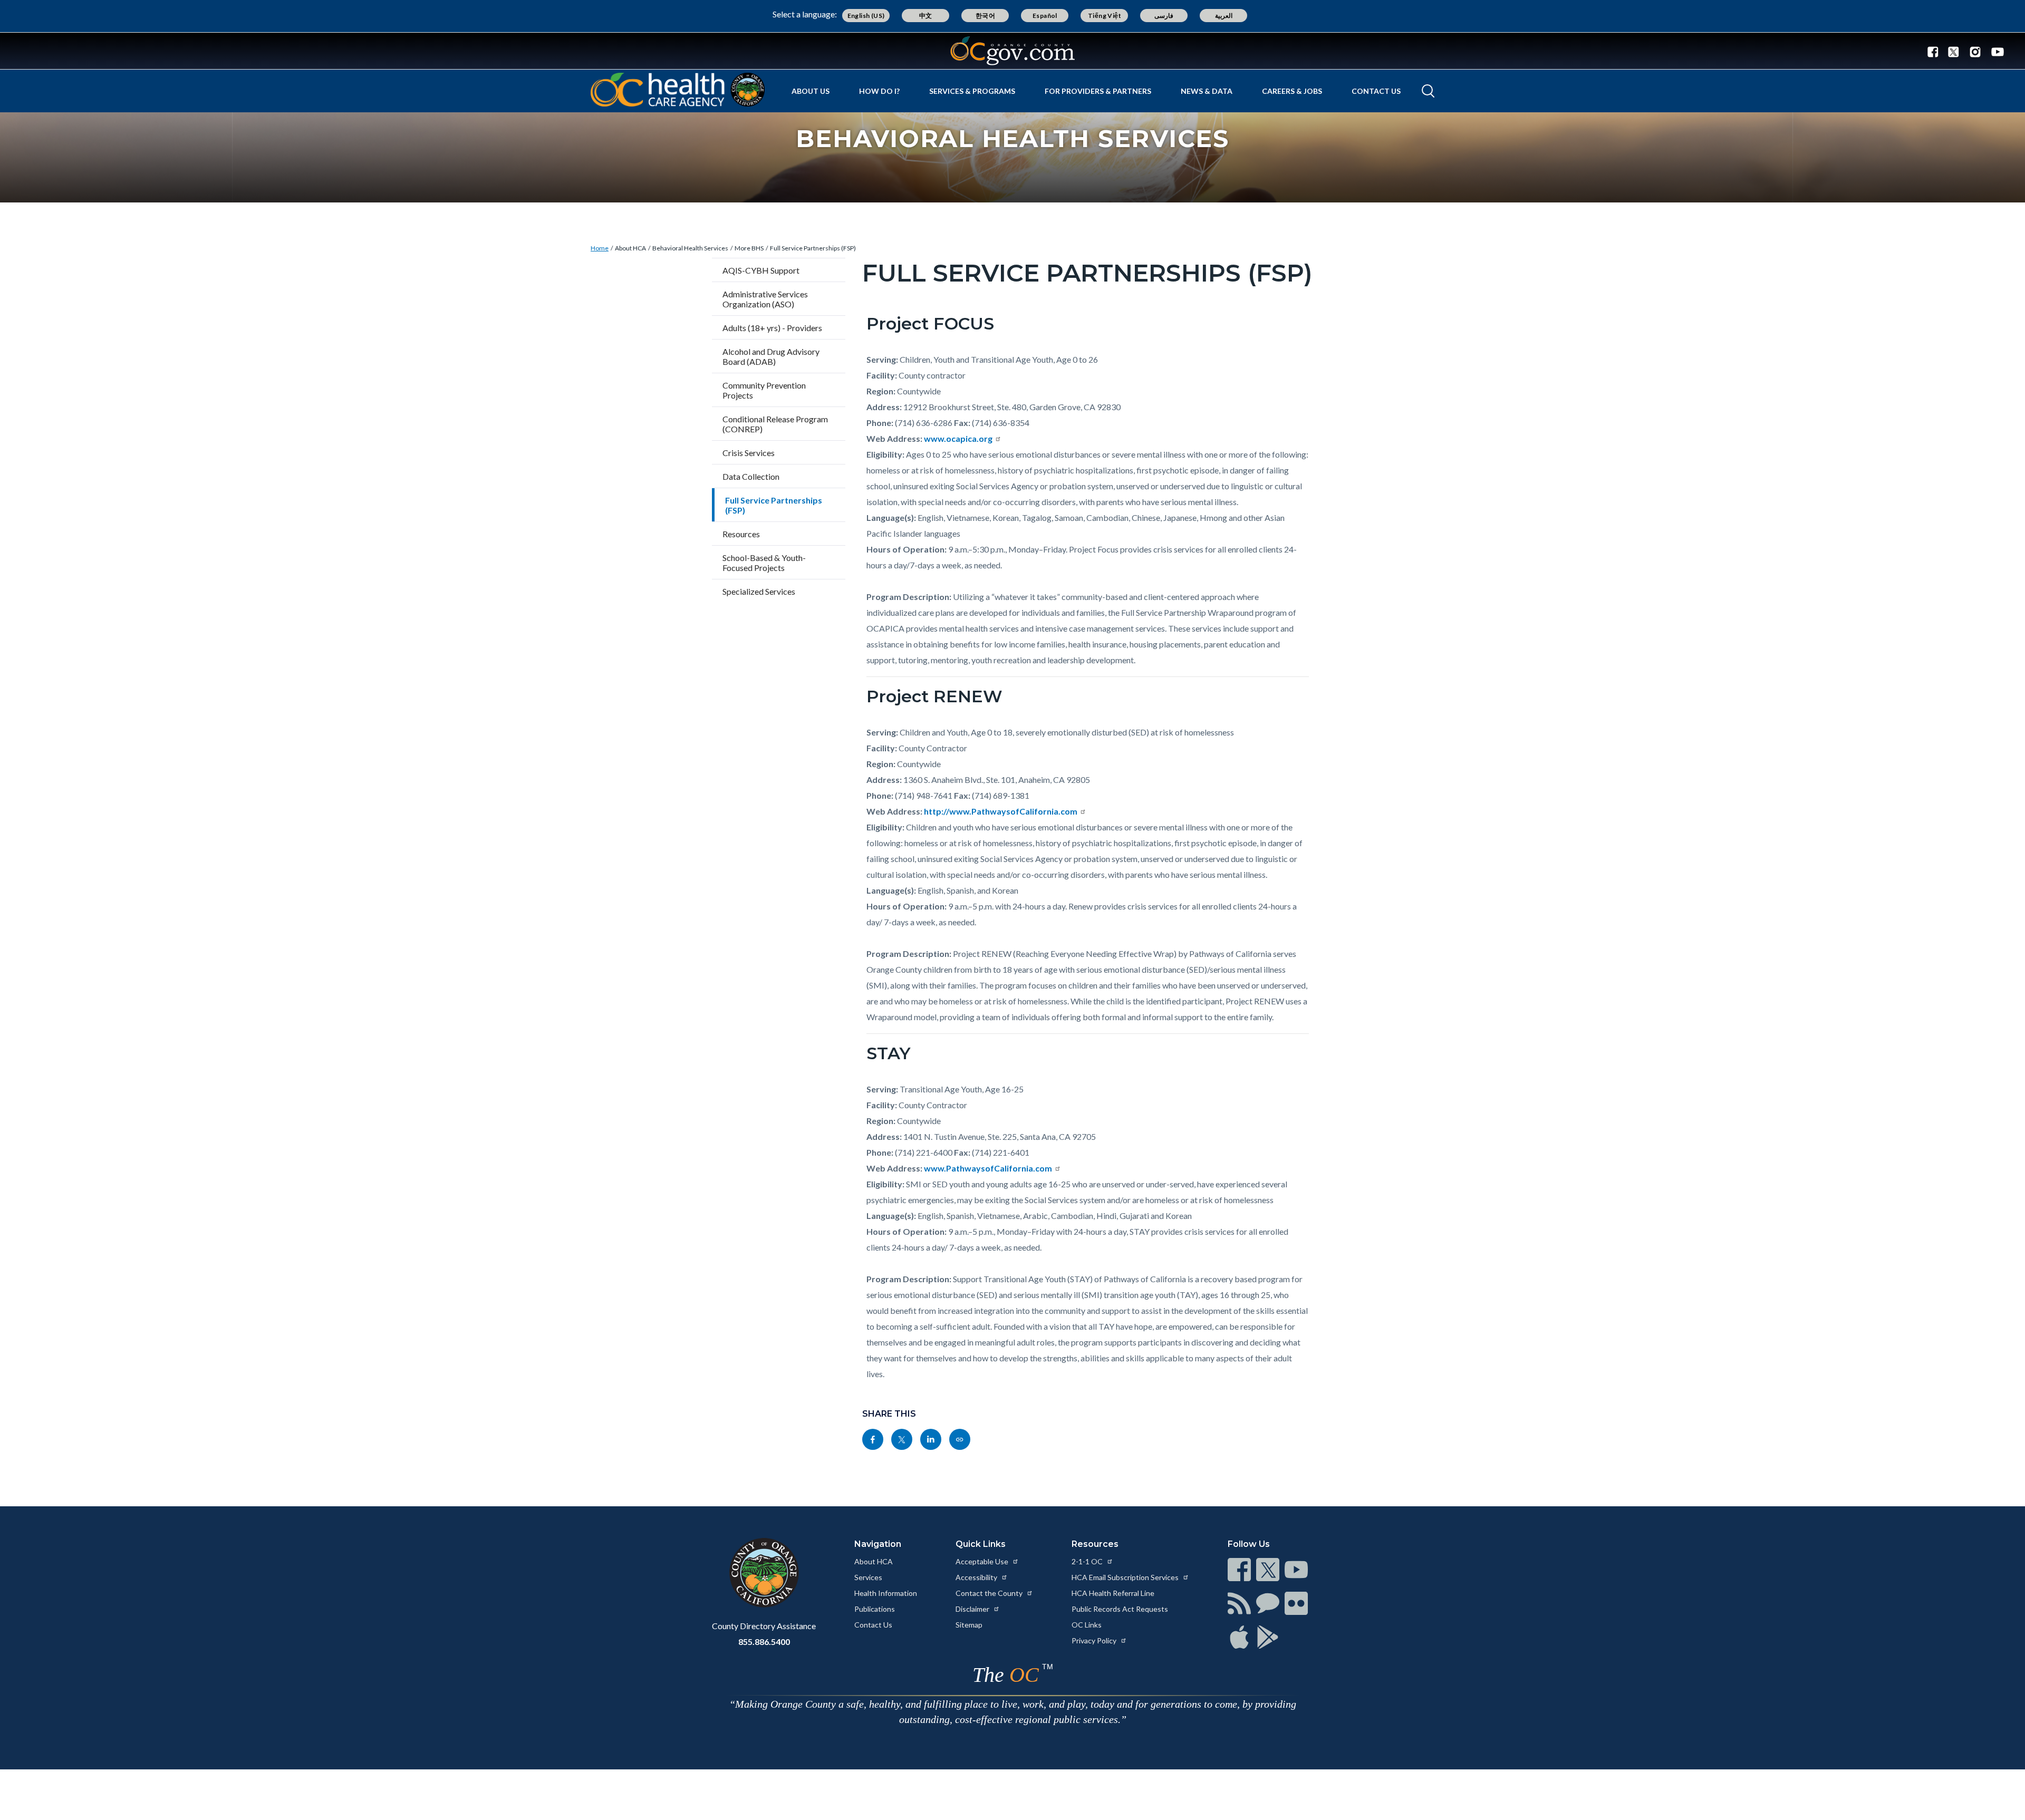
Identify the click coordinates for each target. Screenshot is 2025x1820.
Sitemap (969, 1625)
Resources (741, 534)
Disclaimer (973, 1609)
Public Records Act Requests (1120, 1609)
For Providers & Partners (1098, 91)
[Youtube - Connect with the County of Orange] (1995, 51)
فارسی (1164, 16)
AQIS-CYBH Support (761, 270)
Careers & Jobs (1292, 91)
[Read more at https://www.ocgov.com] (764, 1573)
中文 (926, 16)
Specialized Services (759, 591)
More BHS (749, 248)
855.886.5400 (764, 1642)
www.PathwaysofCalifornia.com (988, 1168)
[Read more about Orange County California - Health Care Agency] (678, 90)
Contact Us (1376, 91)
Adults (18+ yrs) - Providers (772, 328)
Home (600, 248)
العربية (1224, 16)
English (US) (866, 16)
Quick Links (981, 1544)
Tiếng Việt (1105, 16)
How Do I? (879, 91)
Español (1045, 16)
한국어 (985, 16)
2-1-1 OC (1088, 1561)
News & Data (1207, 91)
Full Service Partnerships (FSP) (813, 248)
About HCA (630, 248)
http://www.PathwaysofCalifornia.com (1001, 811)
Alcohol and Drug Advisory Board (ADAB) (771, 356)
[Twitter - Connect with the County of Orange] (1954, 51)
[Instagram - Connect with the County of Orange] (1975, 51)
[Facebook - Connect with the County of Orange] (1935, 51)
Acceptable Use (983, 1561)
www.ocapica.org (958, 438)
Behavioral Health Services (690, 248)
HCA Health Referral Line (1113, 1593)
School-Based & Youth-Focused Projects (764, 563)
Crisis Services (749, 453)
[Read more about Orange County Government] (1012, 51)
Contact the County (990, 1593)
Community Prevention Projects (764, 390)
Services (868, 1577)
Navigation (878, 1544)
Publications (875, 1609)
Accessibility (977, 1577)
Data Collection (751, 476)
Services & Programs (972, 91)
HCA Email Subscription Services (1126, 1577)
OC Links (1087, 1625)
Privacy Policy (1095, 1640)
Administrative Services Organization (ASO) (765, 299)
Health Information (886, 1593)
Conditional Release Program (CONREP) (775, 424)
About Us (811, 91)
